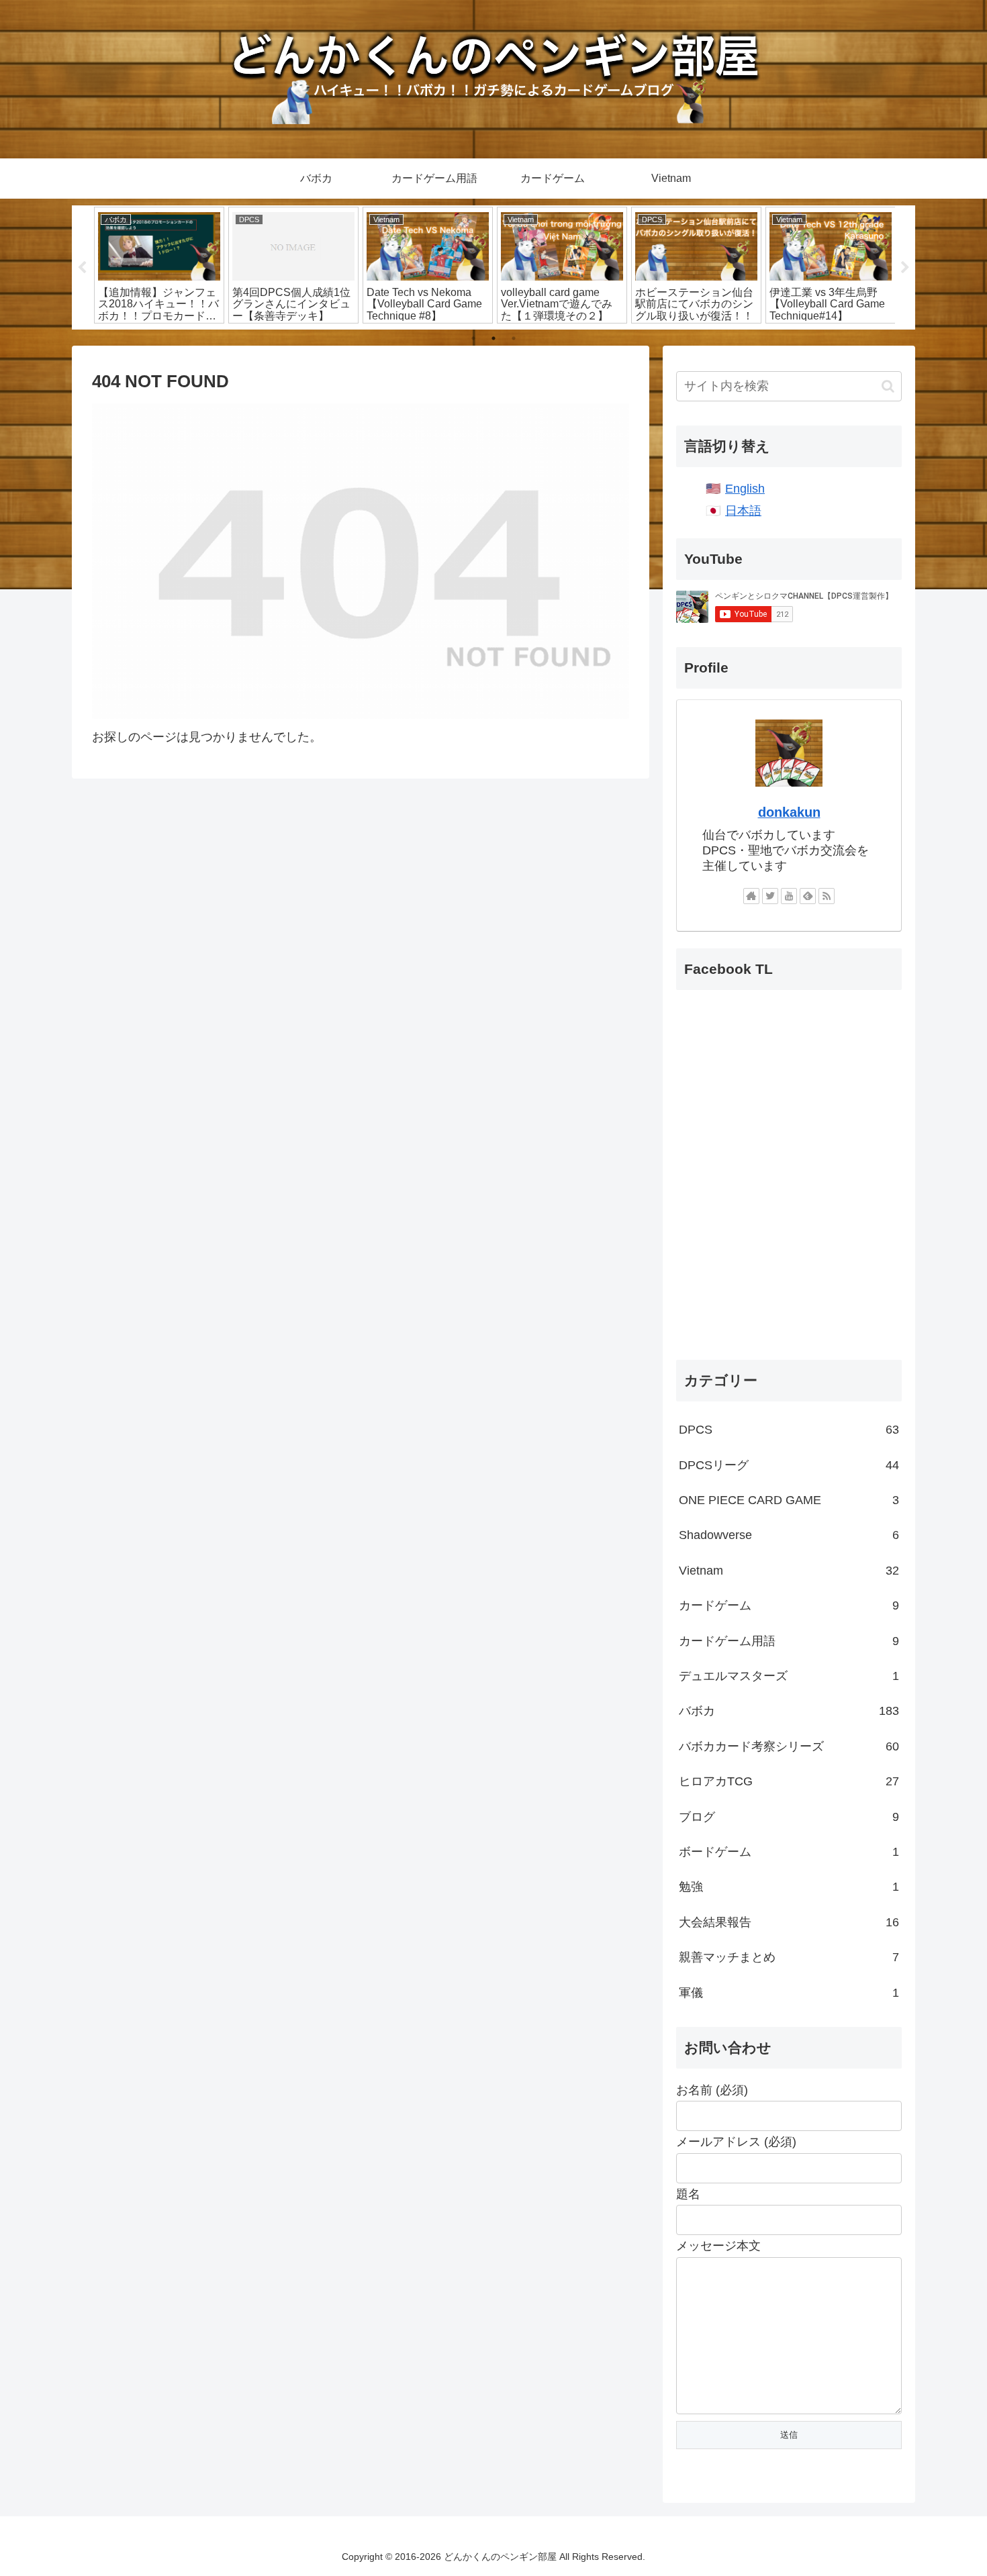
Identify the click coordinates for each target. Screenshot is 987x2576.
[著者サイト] (751, 896)
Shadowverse (789, 1535)
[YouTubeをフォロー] (789, 896)
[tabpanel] (159, 265)
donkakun (789, 812)
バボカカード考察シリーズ (789, 1746)
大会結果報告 (789, 1922)
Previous (82, 268)
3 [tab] (514, 338)
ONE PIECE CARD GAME (789, 1500)
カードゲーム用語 (789, 1641)
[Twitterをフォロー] (770, 896)
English (745, 489)
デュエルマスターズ (789, 1676)
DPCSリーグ (789, 1465)
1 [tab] (473, 338)
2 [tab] (493, 338)
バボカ (789, 1711)
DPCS (789, 1430)
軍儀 (789, 1993)
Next (905, 268)
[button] (888, 386)
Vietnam (789, 1571)
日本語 (743, 511)
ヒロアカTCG (789, 1781)
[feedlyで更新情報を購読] (808, 896)
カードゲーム (789, 1605)
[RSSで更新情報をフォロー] (827, 896)
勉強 (789, 1887)
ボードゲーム (789, 1852)
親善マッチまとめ (789, 1957)
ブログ (789, 1817)
